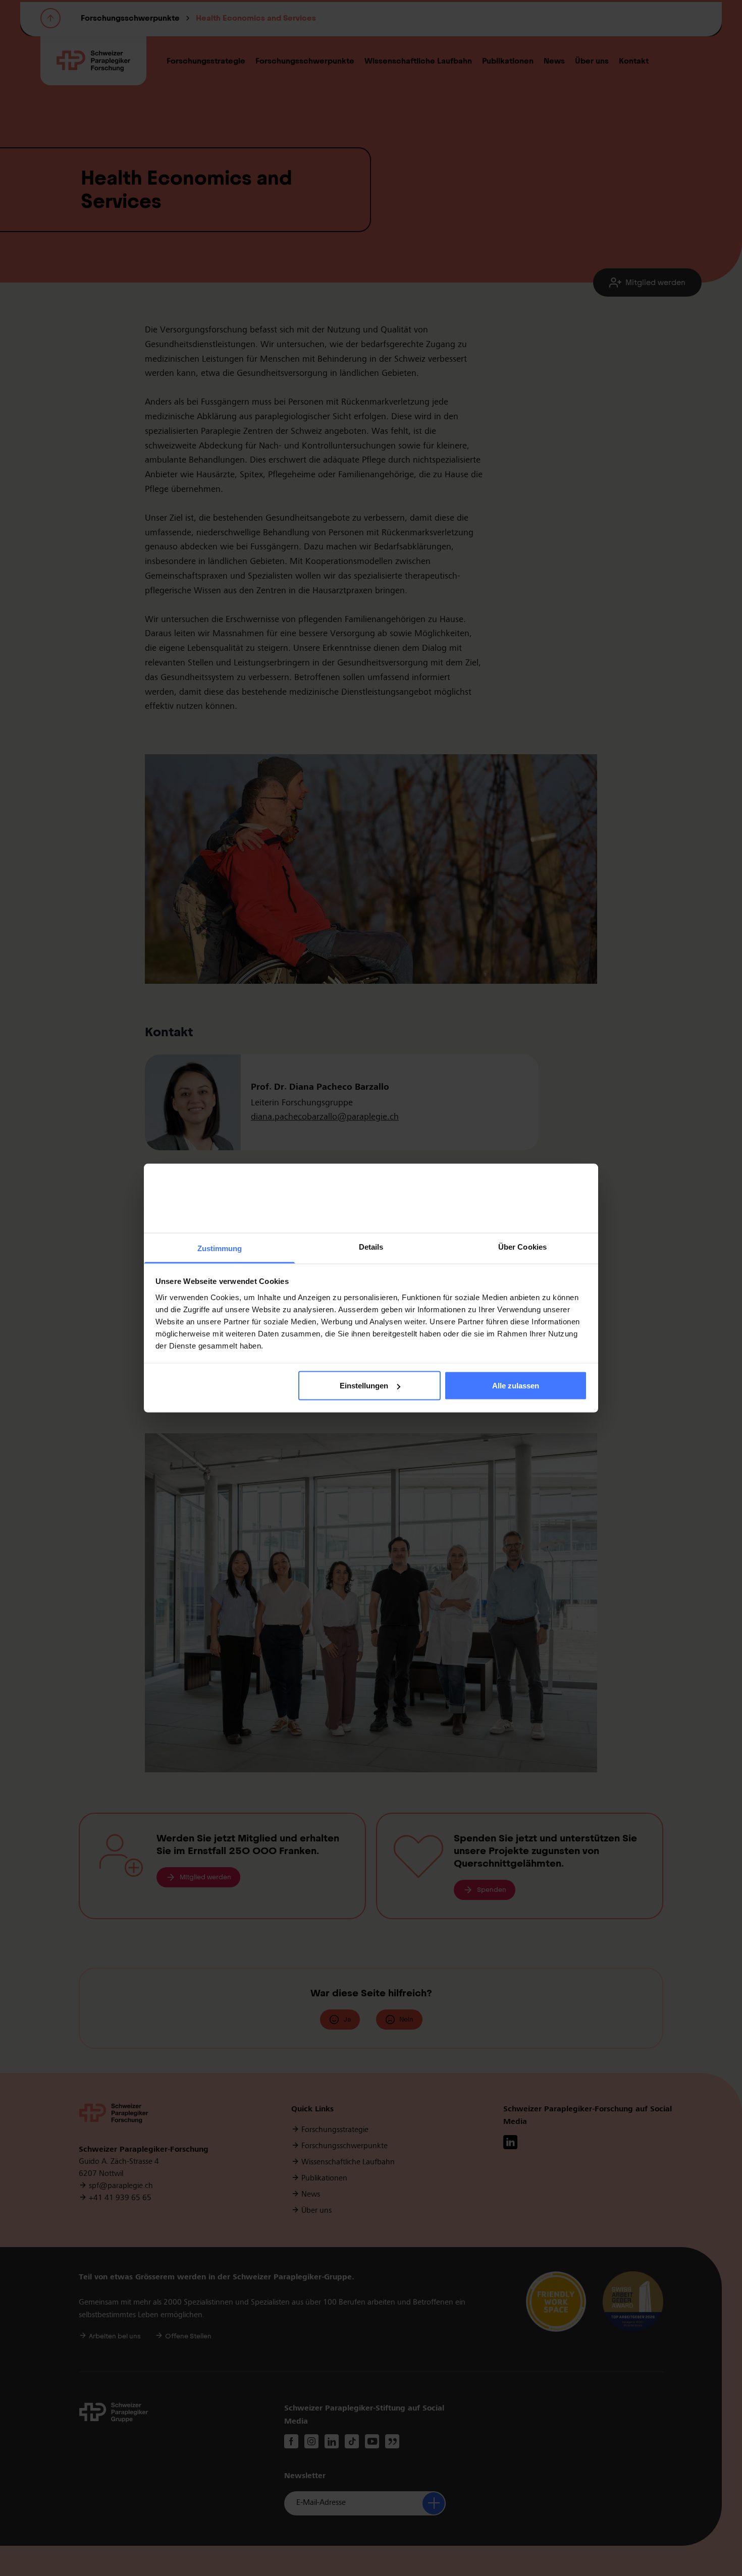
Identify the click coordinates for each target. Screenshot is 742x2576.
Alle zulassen (516, 1386)
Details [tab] (371, 1246)
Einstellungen (364, 1386)
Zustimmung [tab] (220, 1248)
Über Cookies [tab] (522, 1246)
